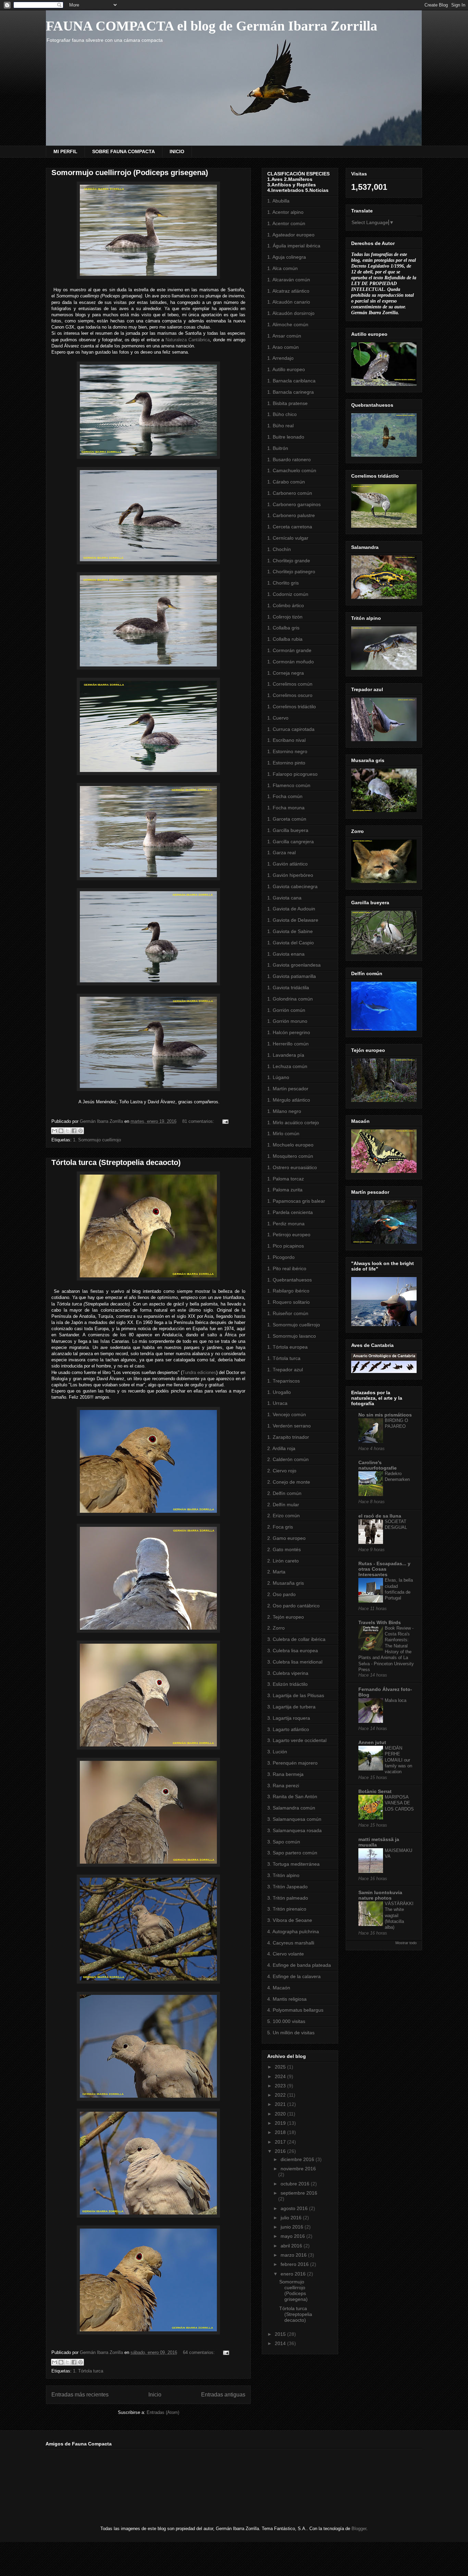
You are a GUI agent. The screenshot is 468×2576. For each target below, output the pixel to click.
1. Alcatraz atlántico (288, 291)
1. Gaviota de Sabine (290, 931)
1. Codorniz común (288, 594)
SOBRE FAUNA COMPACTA (124, 151)
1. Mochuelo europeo (290, 1145)
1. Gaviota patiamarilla (292, 976)
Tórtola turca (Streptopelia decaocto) (116, 1162)
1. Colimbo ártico (286, 605)
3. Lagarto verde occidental (297, 1740)
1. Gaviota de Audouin (291, 909)
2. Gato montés (284, 1549)
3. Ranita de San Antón (292, 1796)
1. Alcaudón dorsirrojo (291, 313)
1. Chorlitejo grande (289, 561)
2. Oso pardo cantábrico (293, 1606)
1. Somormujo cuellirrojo (97, 1140)
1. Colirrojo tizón (285, 617)
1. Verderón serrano (289, 1426)
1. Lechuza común (287, 1066)
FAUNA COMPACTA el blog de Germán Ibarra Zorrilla (212, 26)
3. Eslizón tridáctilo (287, 1684)
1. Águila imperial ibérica (294, 246)
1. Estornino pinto (286, 763)
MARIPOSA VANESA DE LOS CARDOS (399, 1803)
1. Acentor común (286, 223)
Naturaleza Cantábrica (188, 340)
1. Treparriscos (284, 1381)
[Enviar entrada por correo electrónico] (224, 1121)
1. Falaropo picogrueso (292, 774)
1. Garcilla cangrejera (291, 842)
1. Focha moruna (286, 808)
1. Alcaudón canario (289, 302)
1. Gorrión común (286, 1010)
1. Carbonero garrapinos (294, 504)
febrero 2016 (295, 2264)
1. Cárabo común (286, 482)
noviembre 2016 (298, 2169)
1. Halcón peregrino (289, 1032)
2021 (281, 2104)
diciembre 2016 (298, 2159)
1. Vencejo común (287, 1414)
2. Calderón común (288, 1459)
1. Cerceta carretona (290, 527)
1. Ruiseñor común (288, 1313)
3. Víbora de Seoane (290, 1920)
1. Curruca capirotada (291, 729)
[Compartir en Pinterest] (81, 1131)
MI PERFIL (65, 151)
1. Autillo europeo (286, 369)
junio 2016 (293, 2227)
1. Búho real (280, 426)
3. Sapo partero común (292, 1853)
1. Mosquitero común (290, 1156)
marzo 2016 (294, 2255)
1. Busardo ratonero (289, 459)
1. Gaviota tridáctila (288, 988)
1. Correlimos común (290, 684)
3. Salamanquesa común (294, 1819)
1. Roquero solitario (288, 1302)
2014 (281, 2343)
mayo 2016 (293, 2236)
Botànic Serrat (375, 1791)
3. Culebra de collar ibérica (296, 1639)
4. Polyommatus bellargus (295, 2010)
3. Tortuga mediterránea (293, 1864)
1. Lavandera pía (286, 1055)
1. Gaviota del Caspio (291, 943)
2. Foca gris (280, 1527)
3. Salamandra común (291, 1808)
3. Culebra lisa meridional (295, 1662)
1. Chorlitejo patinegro (291, 572)
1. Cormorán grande (289, 650)
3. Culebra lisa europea (293, 1651)
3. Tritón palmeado (288, 1898)
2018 (281, 2132)
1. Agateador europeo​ (291, 235)
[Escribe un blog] (61, 1131)
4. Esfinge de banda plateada (299, 1965)
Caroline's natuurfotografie (378, 1465)
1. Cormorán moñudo (291, 662)
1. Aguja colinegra (287, 257)
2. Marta (276, 1572)
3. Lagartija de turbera (291, 1707)
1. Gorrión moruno (287, 1021)
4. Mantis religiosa (287, 1999)
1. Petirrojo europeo (289, 1235)
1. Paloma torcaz (286, 1179)
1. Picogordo (281, 1257)
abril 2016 (292, 2246)
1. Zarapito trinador (288, 1437)
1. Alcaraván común (289, 280)
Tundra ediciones (199, 1372)
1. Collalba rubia (285, 639)
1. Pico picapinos (286, 1246)
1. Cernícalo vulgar (288, 538)
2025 (281, 2067)
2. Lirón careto (283, 1561)
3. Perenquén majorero (292, 1763)
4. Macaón (279, 1988)
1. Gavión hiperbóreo (290, 875)
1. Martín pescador (288, 1089)
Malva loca (396, 1700)
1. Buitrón (278, 448)
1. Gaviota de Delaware (293, 920)
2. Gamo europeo (286, 1538)
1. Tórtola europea (287, 1347)
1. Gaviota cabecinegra (292, 886)
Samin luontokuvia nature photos (380, 1895)
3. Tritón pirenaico (287, 1909)
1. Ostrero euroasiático (292, 1167)
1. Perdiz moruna (286, 1224)
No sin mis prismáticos (385, 1415)
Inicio (155, 2395)
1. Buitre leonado (286, 437)
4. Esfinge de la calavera (294, 1976)
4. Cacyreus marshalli (291, 1943)
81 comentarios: (199, 1121)
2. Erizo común (284, 1516)
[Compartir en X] (67, 1131)
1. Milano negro (284, 1111)
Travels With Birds (380, 1622)
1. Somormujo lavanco (292, 1336)
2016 (281, 2151)
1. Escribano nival (286, 740)
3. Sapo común (284, 1842)
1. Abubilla (278, 201)
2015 (281, 2334)
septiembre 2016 (299, 2193)
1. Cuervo (278, 718)
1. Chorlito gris (283, 583)
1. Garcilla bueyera (288, 830)
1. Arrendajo (280, 358)
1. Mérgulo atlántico (289, 1100)
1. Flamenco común (289, 785)
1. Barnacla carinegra (291, 392)
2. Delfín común (284, 1493)
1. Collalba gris (283, 628)
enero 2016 (294, 2274)
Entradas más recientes (80, 2395)
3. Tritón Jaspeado (287, 1887)
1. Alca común (282, 268)
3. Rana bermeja (285, 1774)
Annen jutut (372, 1742)
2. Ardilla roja (281, 1448)
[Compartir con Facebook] (74, 1131)
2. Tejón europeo (286, 1617)
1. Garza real (281, 852)
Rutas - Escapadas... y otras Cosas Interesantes (384, 1569)
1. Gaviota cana (284, 898)
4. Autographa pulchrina (293, 1931)
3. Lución (277, 1752)
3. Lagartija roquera (289, 1718)
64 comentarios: (200, 2352)
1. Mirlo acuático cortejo (293, 1123)
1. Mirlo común (283, 1133)
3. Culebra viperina (288, 1673)
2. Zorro (276, 1628)
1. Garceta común (287, 819)
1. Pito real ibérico (287, 1268)
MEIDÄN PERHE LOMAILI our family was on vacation (398, 1760)
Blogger (359, 2529)
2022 (281, 2095)
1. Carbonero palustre (291, 515)
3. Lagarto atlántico (288, 1729)
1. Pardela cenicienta (290, 1212)
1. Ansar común (284, 336)
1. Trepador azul (285, 1370)
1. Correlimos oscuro (290, 695)
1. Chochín (279, 549)
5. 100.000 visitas (286, 2021)
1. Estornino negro (287, 751)
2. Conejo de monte (289, 1482)
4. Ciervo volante (286, 1954)
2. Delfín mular (283, 1505)
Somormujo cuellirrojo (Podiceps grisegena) (130, 173)
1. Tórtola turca (88, 2371)
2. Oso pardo (281, 1594)
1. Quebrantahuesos (290, 1280)
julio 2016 (292, 2218)
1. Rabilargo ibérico (288, 1291)
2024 (281, 2076)
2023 (281, 2086)
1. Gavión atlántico (287, 864)
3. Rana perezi (283, 1786)
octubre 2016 (296, 2184)
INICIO (177, 151)
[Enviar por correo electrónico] (54, 1131)
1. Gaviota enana (286, 954)
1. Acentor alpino (285, 212)
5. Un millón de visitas (291, 2033)
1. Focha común (285, 796)
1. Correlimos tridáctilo (292, 707)
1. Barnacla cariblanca (291, 381)
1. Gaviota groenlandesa (294, 965)
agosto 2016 (295, 2208)
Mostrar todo (406, 1943)
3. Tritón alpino (283, 1875)
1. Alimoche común (288, 324)
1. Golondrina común (290, 999)
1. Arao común (283, 347)
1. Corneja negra (286, 673)
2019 (281, 2123)
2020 (281, 2114)
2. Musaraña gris (286, 1583)
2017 (281, 2142)
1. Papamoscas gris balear (296, 1201)
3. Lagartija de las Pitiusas (296, 1695)
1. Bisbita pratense (287, 403)
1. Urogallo (279, 1392)
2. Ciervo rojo (282, 1471)
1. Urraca (277, 1403)
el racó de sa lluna (380, 1516)
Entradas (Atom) (163, 2412)
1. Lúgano (278, 1077)
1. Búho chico (282, 414)
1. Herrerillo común (288, 1044)
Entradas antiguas (223, 2395)
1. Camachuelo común (292, 470)
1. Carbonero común (290, 493)
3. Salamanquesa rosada (294, 1830)
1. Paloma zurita (285, 1190)
